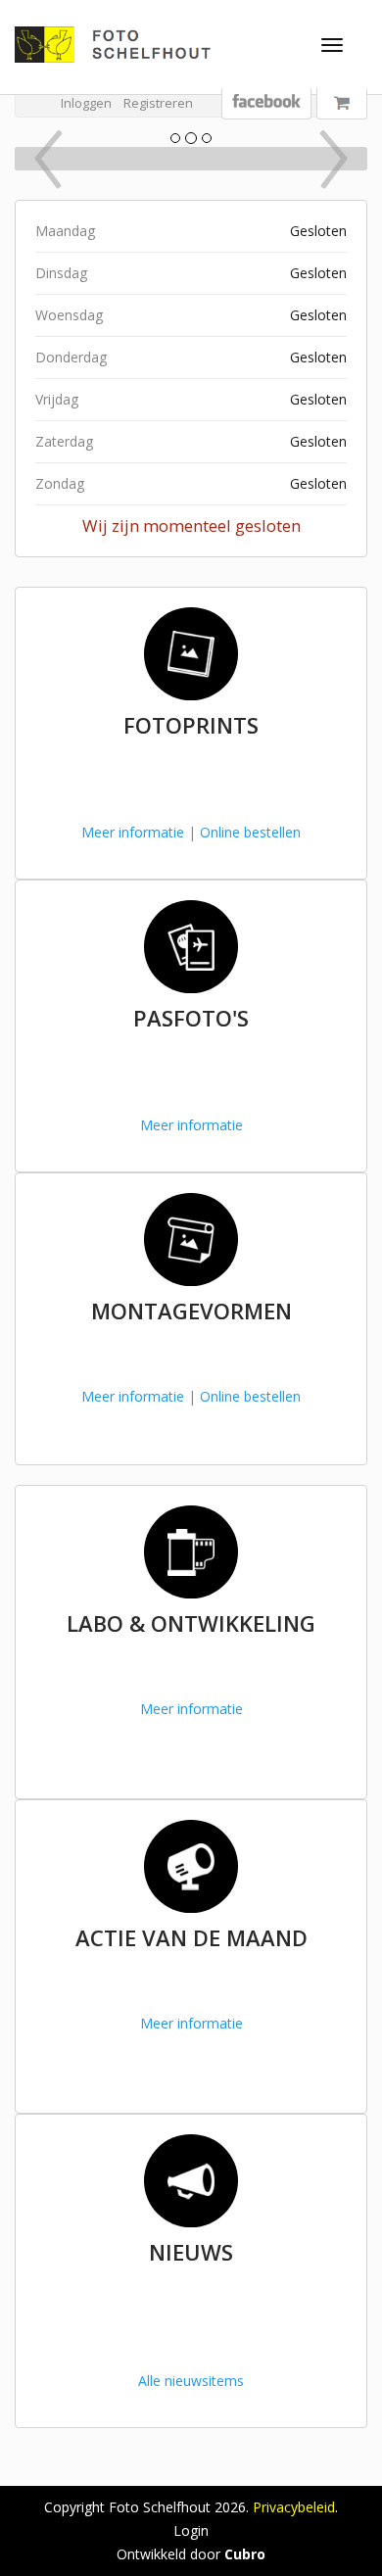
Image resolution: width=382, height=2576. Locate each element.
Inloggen (86, 103)
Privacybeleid (294, 2507)
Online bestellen (250, 832)
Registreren (158, 103)
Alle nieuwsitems (191, 2381)
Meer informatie (133, 832)
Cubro (245, 2554)
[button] (42, 159)
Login (191, 2530)
